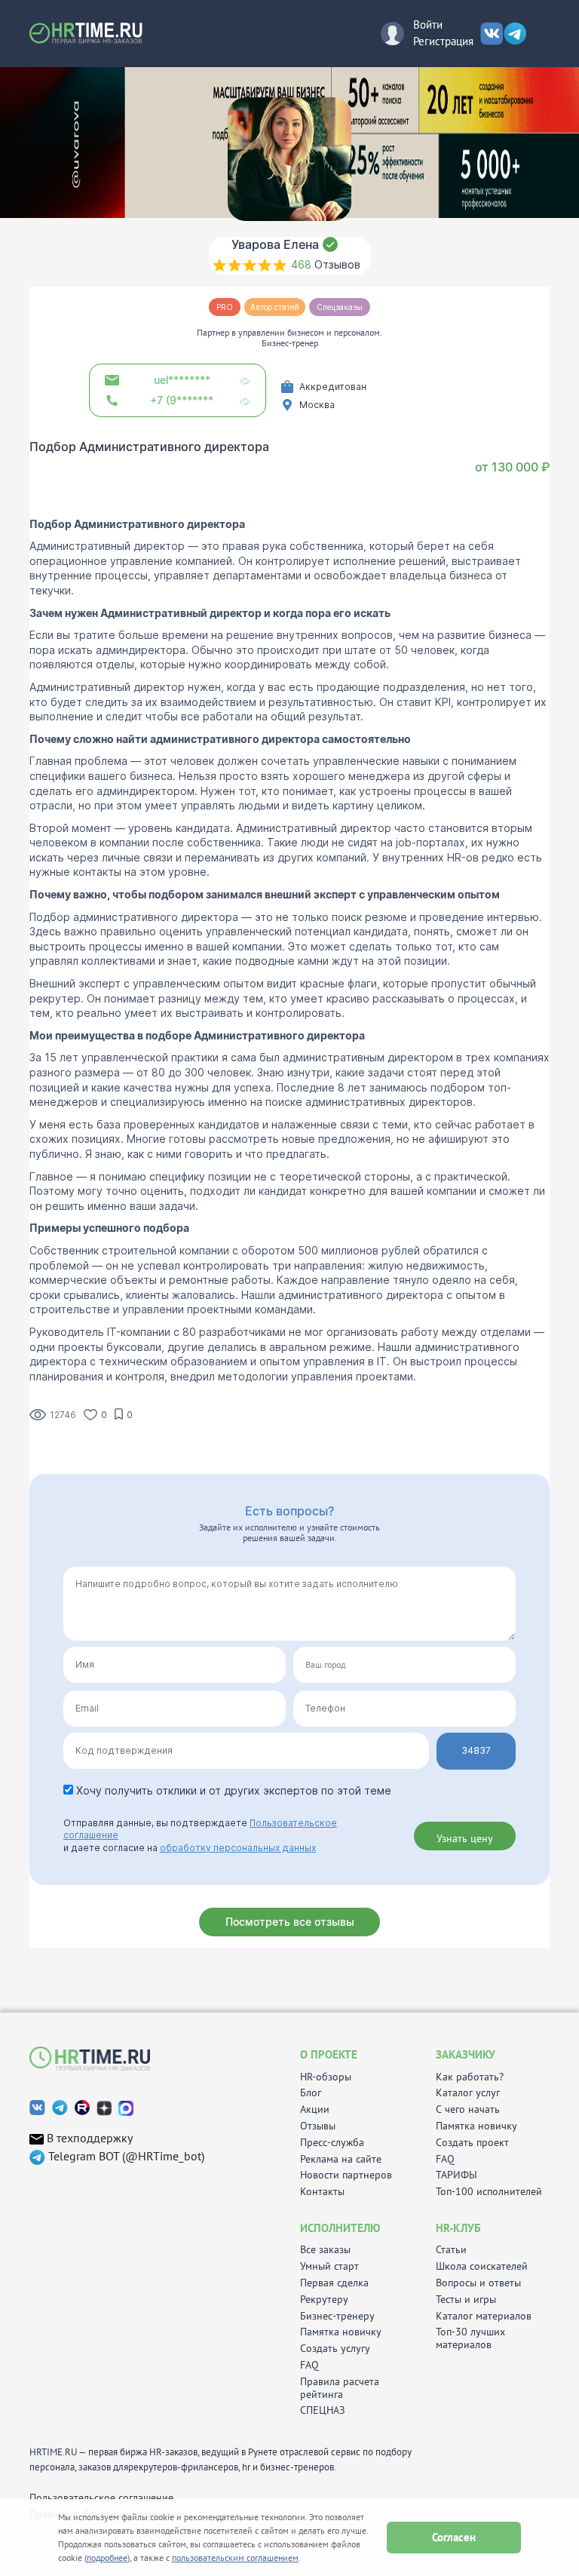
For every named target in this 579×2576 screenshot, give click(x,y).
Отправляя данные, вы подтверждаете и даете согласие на (200, 1836)
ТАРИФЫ (456, 2175)
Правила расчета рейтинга (340, 2388)
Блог (311, 2093)
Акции (315, 2109)
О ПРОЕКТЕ (329, 2054)
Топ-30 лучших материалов (470, 2338)
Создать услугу (335, 2349)
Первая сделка (334, 2283)
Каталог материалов (484, 2316)
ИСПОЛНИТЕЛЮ (340, 2228)
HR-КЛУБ (458, 2228)
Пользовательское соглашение (101, 2498)
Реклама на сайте (341, 2159)
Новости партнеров (346, 2175)
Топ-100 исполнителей (489, 2192)
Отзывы (318, 2126)
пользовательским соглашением (235, 2558)
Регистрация (443, 41)
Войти (428, 25)
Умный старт (329, 2266)
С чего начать (468, 2109)
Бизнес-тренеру (337, 2316)
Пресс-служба (332, 2143)
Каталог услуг (468, 2093)
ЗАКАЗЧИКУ (466, 2054)
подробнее (107, 2558)
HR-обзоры (326, 2077)
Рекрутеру (324, 2300)
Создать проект (472, 2143)
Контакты (322, 2192)
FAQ (445, 2159)
